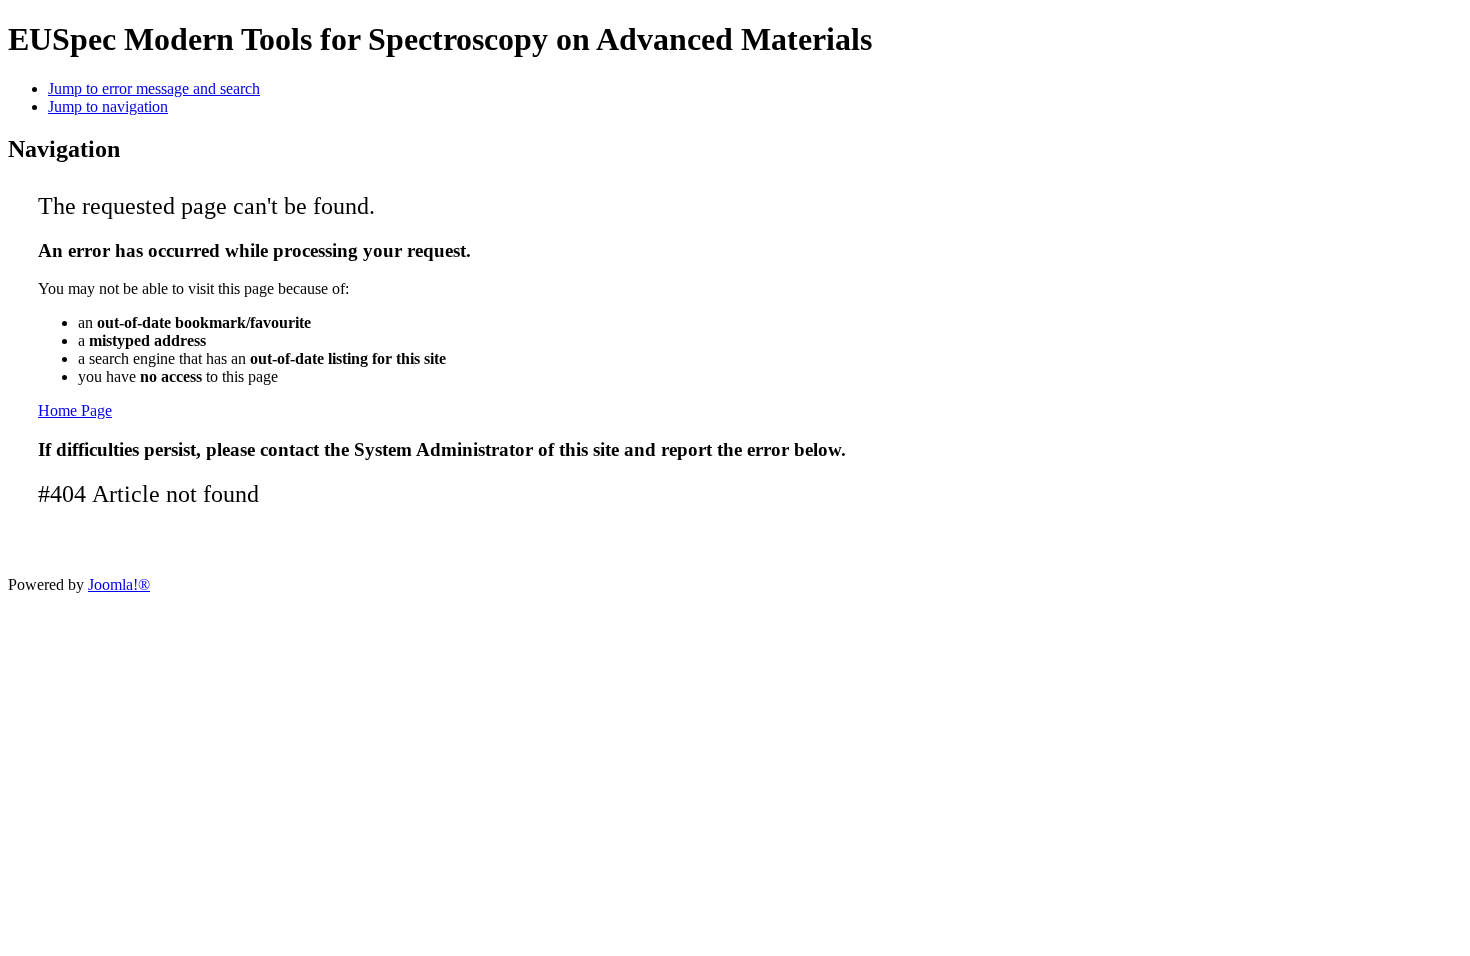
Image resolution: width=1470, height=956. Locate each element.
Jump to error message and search (154, 88)
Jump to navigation (108, 106)
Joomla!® (119, 584)
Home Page (75, 410)
